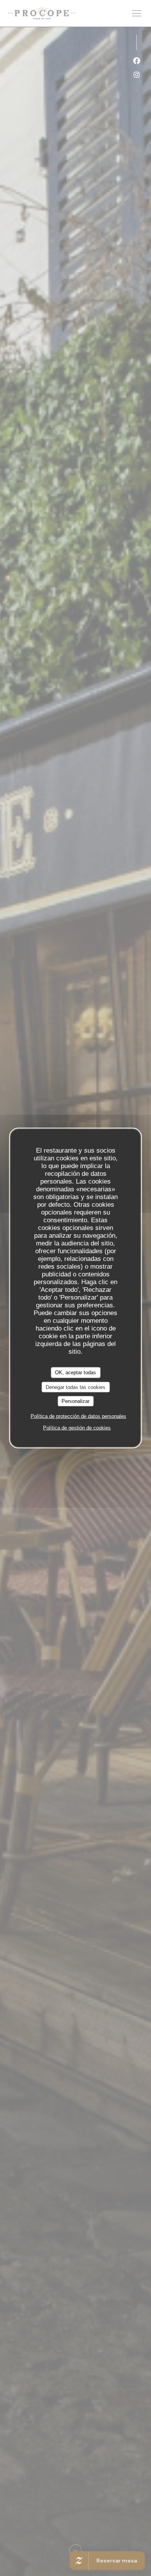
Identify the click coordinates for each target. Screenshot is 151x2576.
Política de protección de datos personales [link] (78, 1416)
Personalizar (75, 1401)
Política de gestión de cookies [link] (77, 1427)
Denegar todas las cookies (75, 1387)
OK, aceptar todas (75, 1373)
